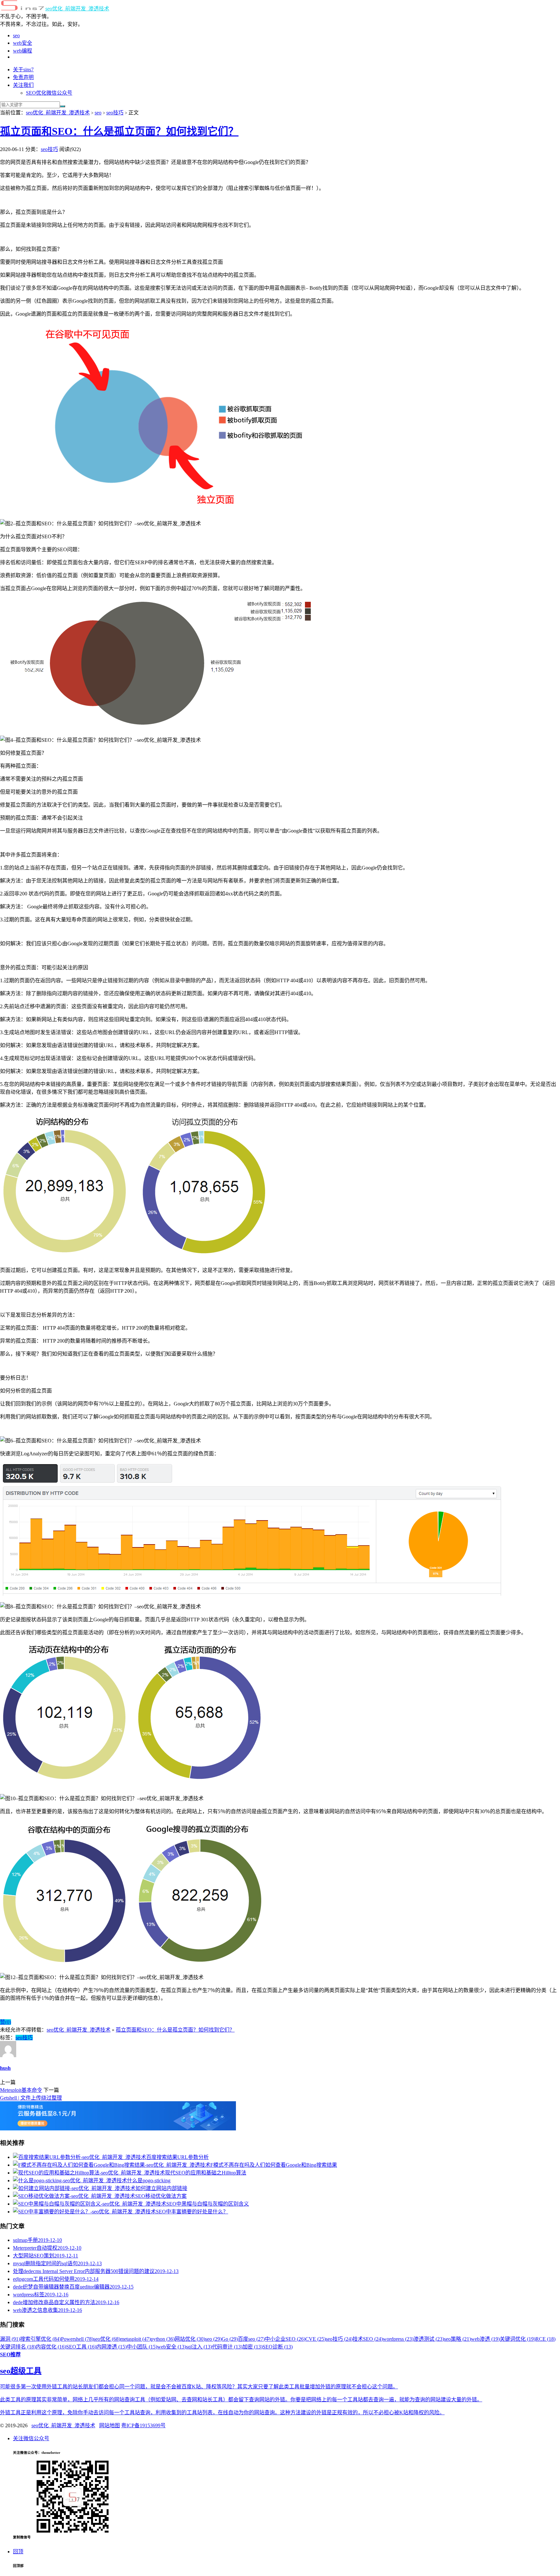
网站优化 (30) (190, 2339)
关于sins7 (23, 70)
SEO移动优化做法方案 (161, 2196)
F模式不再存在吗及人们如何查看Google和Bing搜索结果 (274, 2165)
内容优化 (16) (51, 2347)
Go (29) (230, 2339)
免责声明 (23, 77)
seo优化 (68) (107, 2339)
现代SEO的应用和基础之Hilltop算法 (206, 2173)
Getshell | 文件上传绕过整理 (31, 2098)
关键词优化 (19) (518, 2339)
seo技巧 (115, 113)
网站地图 (110, 2425)
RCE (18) (545, 2339)
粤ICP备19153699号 (143, 2425)
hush (5, 2068)
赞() (6, 2022)
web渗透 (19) (485, 2339)
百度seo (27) (251, 2339)
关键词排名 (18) (18, 2347)
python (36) (163, 2339)
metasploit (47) (135, 2339)
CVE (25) (315, 2339)
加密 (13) (252, 2347)
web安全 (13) (172, 2347)
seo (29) (213, 2339)
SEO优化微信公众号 (49, 93)
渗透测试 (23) (429, 2339)
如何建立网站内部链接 (161, 2188)
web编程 (23, 51)
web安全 (23, 43)
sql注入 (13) (199, 2347)
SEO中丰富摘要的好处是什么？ (192, 2212)
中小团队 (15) (142, 2347)
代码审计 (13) (227, 2347)
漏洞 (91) (10, 2339)
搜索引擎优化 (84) (41, 2339)
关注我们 (23, 85)
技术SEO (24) (368, 2339)
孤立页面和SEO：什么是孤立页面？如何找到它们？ (119, 131)
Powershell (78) (77, 2339)
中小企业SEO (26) (285, 2339)
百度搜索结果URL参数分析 (177, 2157)
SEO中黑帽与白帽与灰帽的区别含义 (208, 2204)
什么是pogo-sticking (149, 2180)
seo (16, 35)
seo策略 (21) (457, 2339)
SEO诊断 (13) (278, 2347)
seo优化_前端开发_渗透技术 (77, 9)
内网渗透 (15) (111, 2347)
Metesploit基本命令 (21, 2090)
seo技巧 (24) (339, 2339)
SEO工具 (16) (81, 2347)
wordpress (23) (398, 2339)
